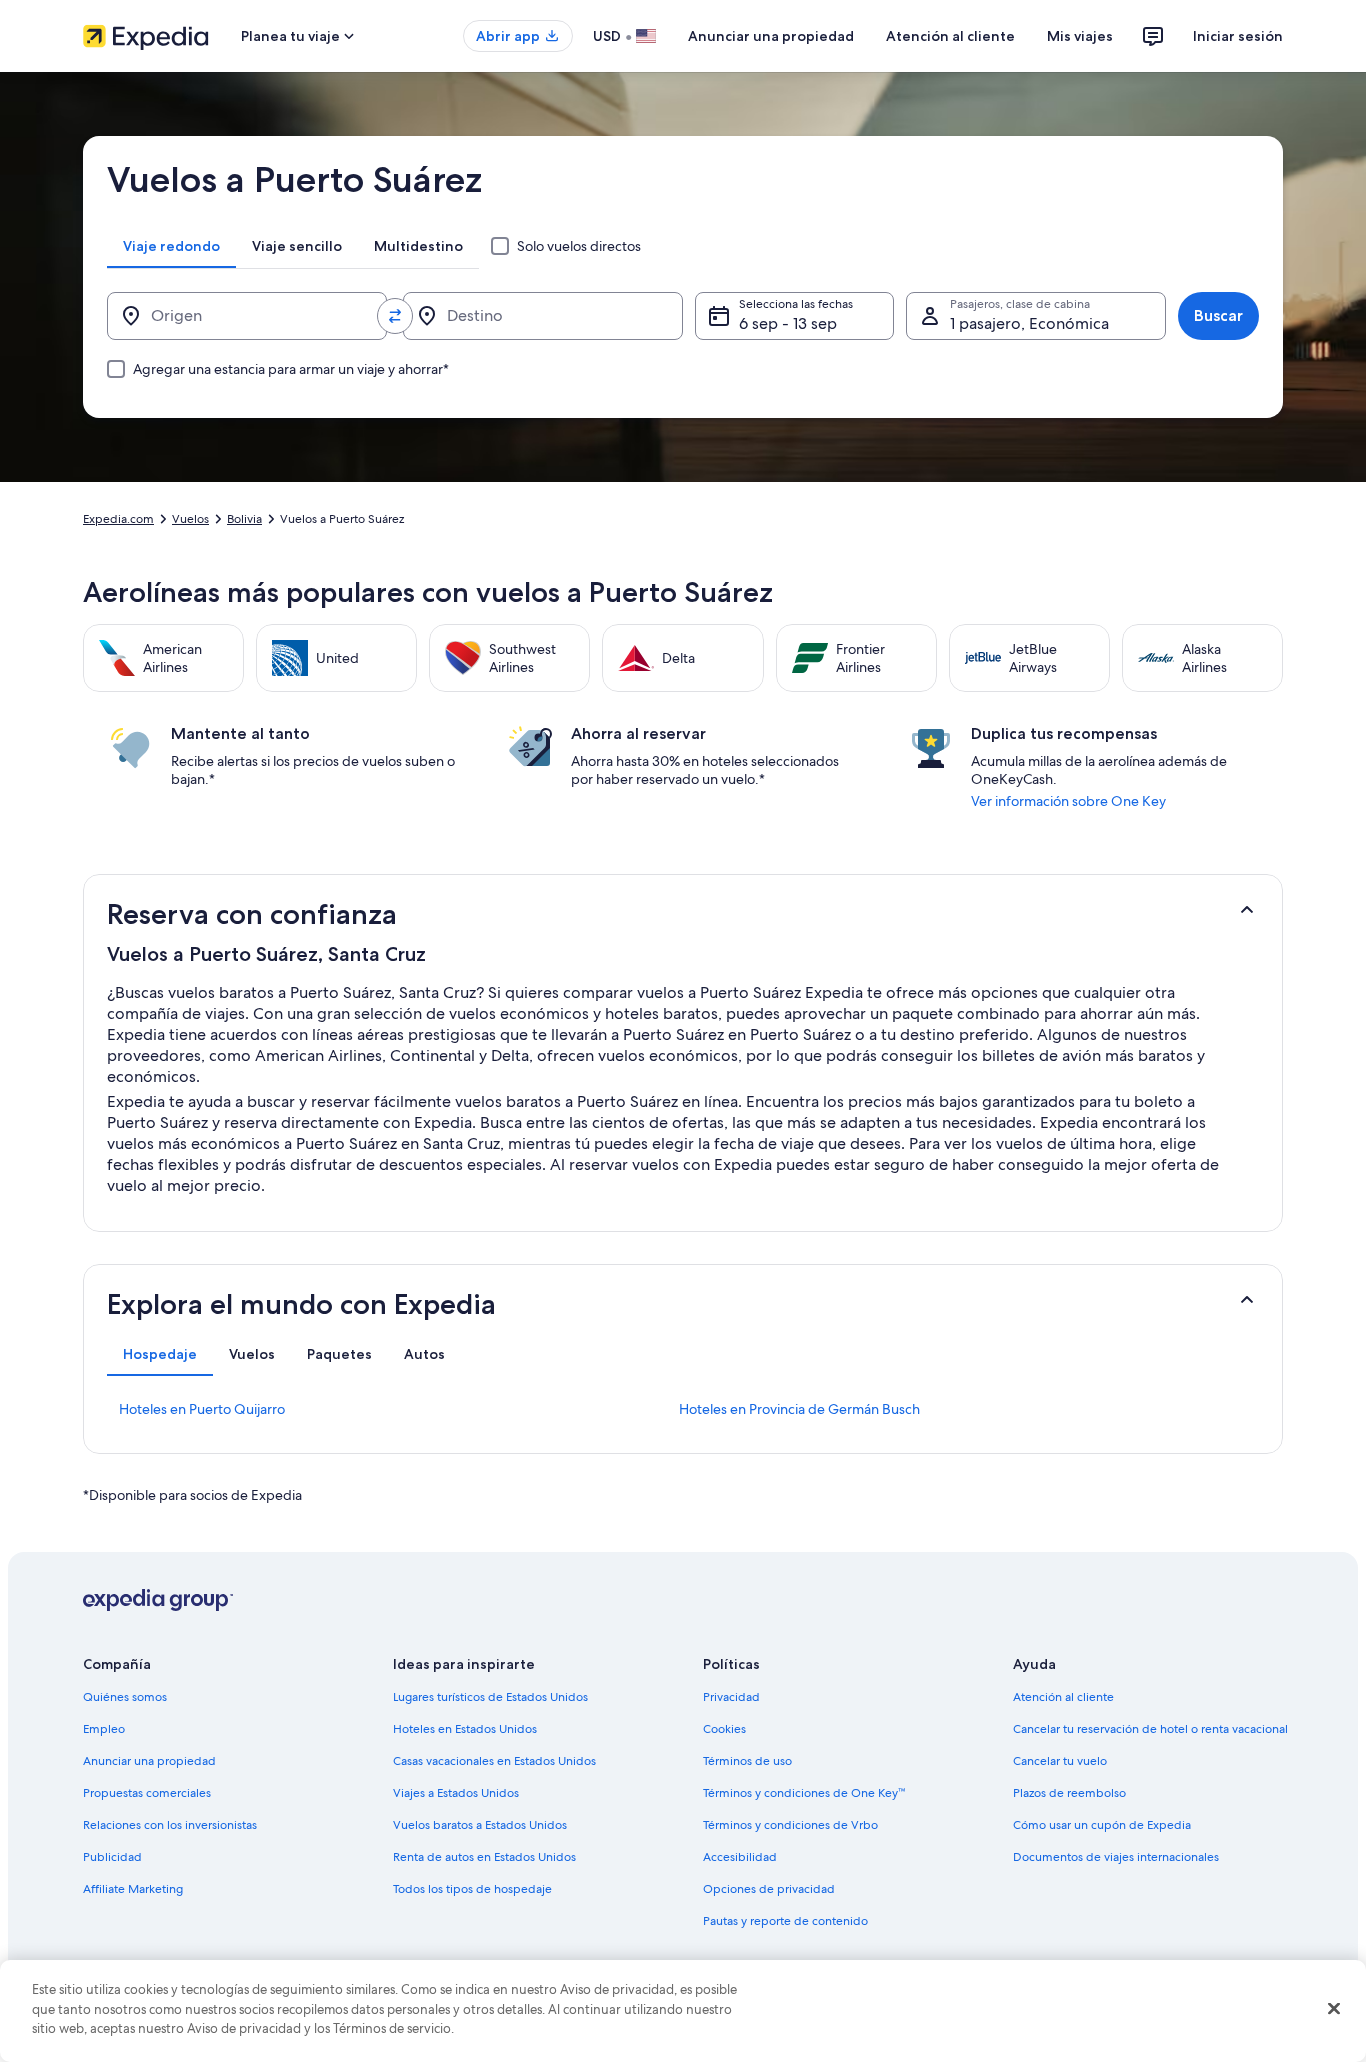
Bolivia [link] (244, 519)
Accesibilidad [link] (740, 1857)
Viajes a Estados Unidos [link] (456, 1793)
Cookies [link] (724, 1729)
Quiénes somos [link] (125, 1697)
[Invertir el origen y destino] (395, 316)
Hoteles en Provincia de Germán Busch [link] (799, 1409)
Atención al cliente (950, 36)
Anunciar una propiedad (771, 36)
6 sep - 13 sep (788, 323)
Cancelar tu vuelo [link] (1060, 1761)
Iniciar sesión (1238, 36)
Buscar (1218, 315)
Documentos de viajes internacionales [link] (1116, 1857)
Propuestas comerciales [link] (147, 1793)
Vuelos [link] (190, 519)
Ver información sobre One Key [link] (1068, 801)
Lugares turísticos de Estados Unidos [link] (490, 1697)
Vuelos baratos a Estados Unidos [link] (480, 1825)
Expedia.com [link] (118, 519)
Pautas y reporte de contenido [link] (785, 1921)
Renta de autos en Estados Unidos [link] (484, 1857)
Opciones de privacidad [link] (769, 1889)
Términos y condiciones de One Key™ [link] (804, 1793)
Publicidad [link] (112, 1857)
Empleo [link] (104, 1729)
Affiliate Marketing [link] (133, 1889)
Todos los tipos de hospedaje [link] (472, 1889)
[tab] (171, 246)
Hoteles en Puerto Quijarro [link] (202, 1409)
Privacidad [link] (731, 1697)
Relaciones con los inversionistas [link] (170, 1825)
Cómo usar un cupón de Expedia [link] (1102, 1825)
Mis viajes (1080, 36)
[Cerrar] (1334, 2009)
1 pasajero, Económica (1029, 323)
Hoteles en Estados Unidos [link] (465, 1729)
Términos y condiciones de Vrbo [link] (790, 1825)
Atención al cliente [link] (1063, 1697)
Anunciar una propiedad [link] (149, 1761)
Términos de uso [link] (747, 1761)
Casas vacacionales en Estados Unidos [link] (494, 1761)
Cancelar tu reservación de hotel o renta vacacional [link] (1150, 1729)
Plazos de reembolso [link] (1069, 1793)
